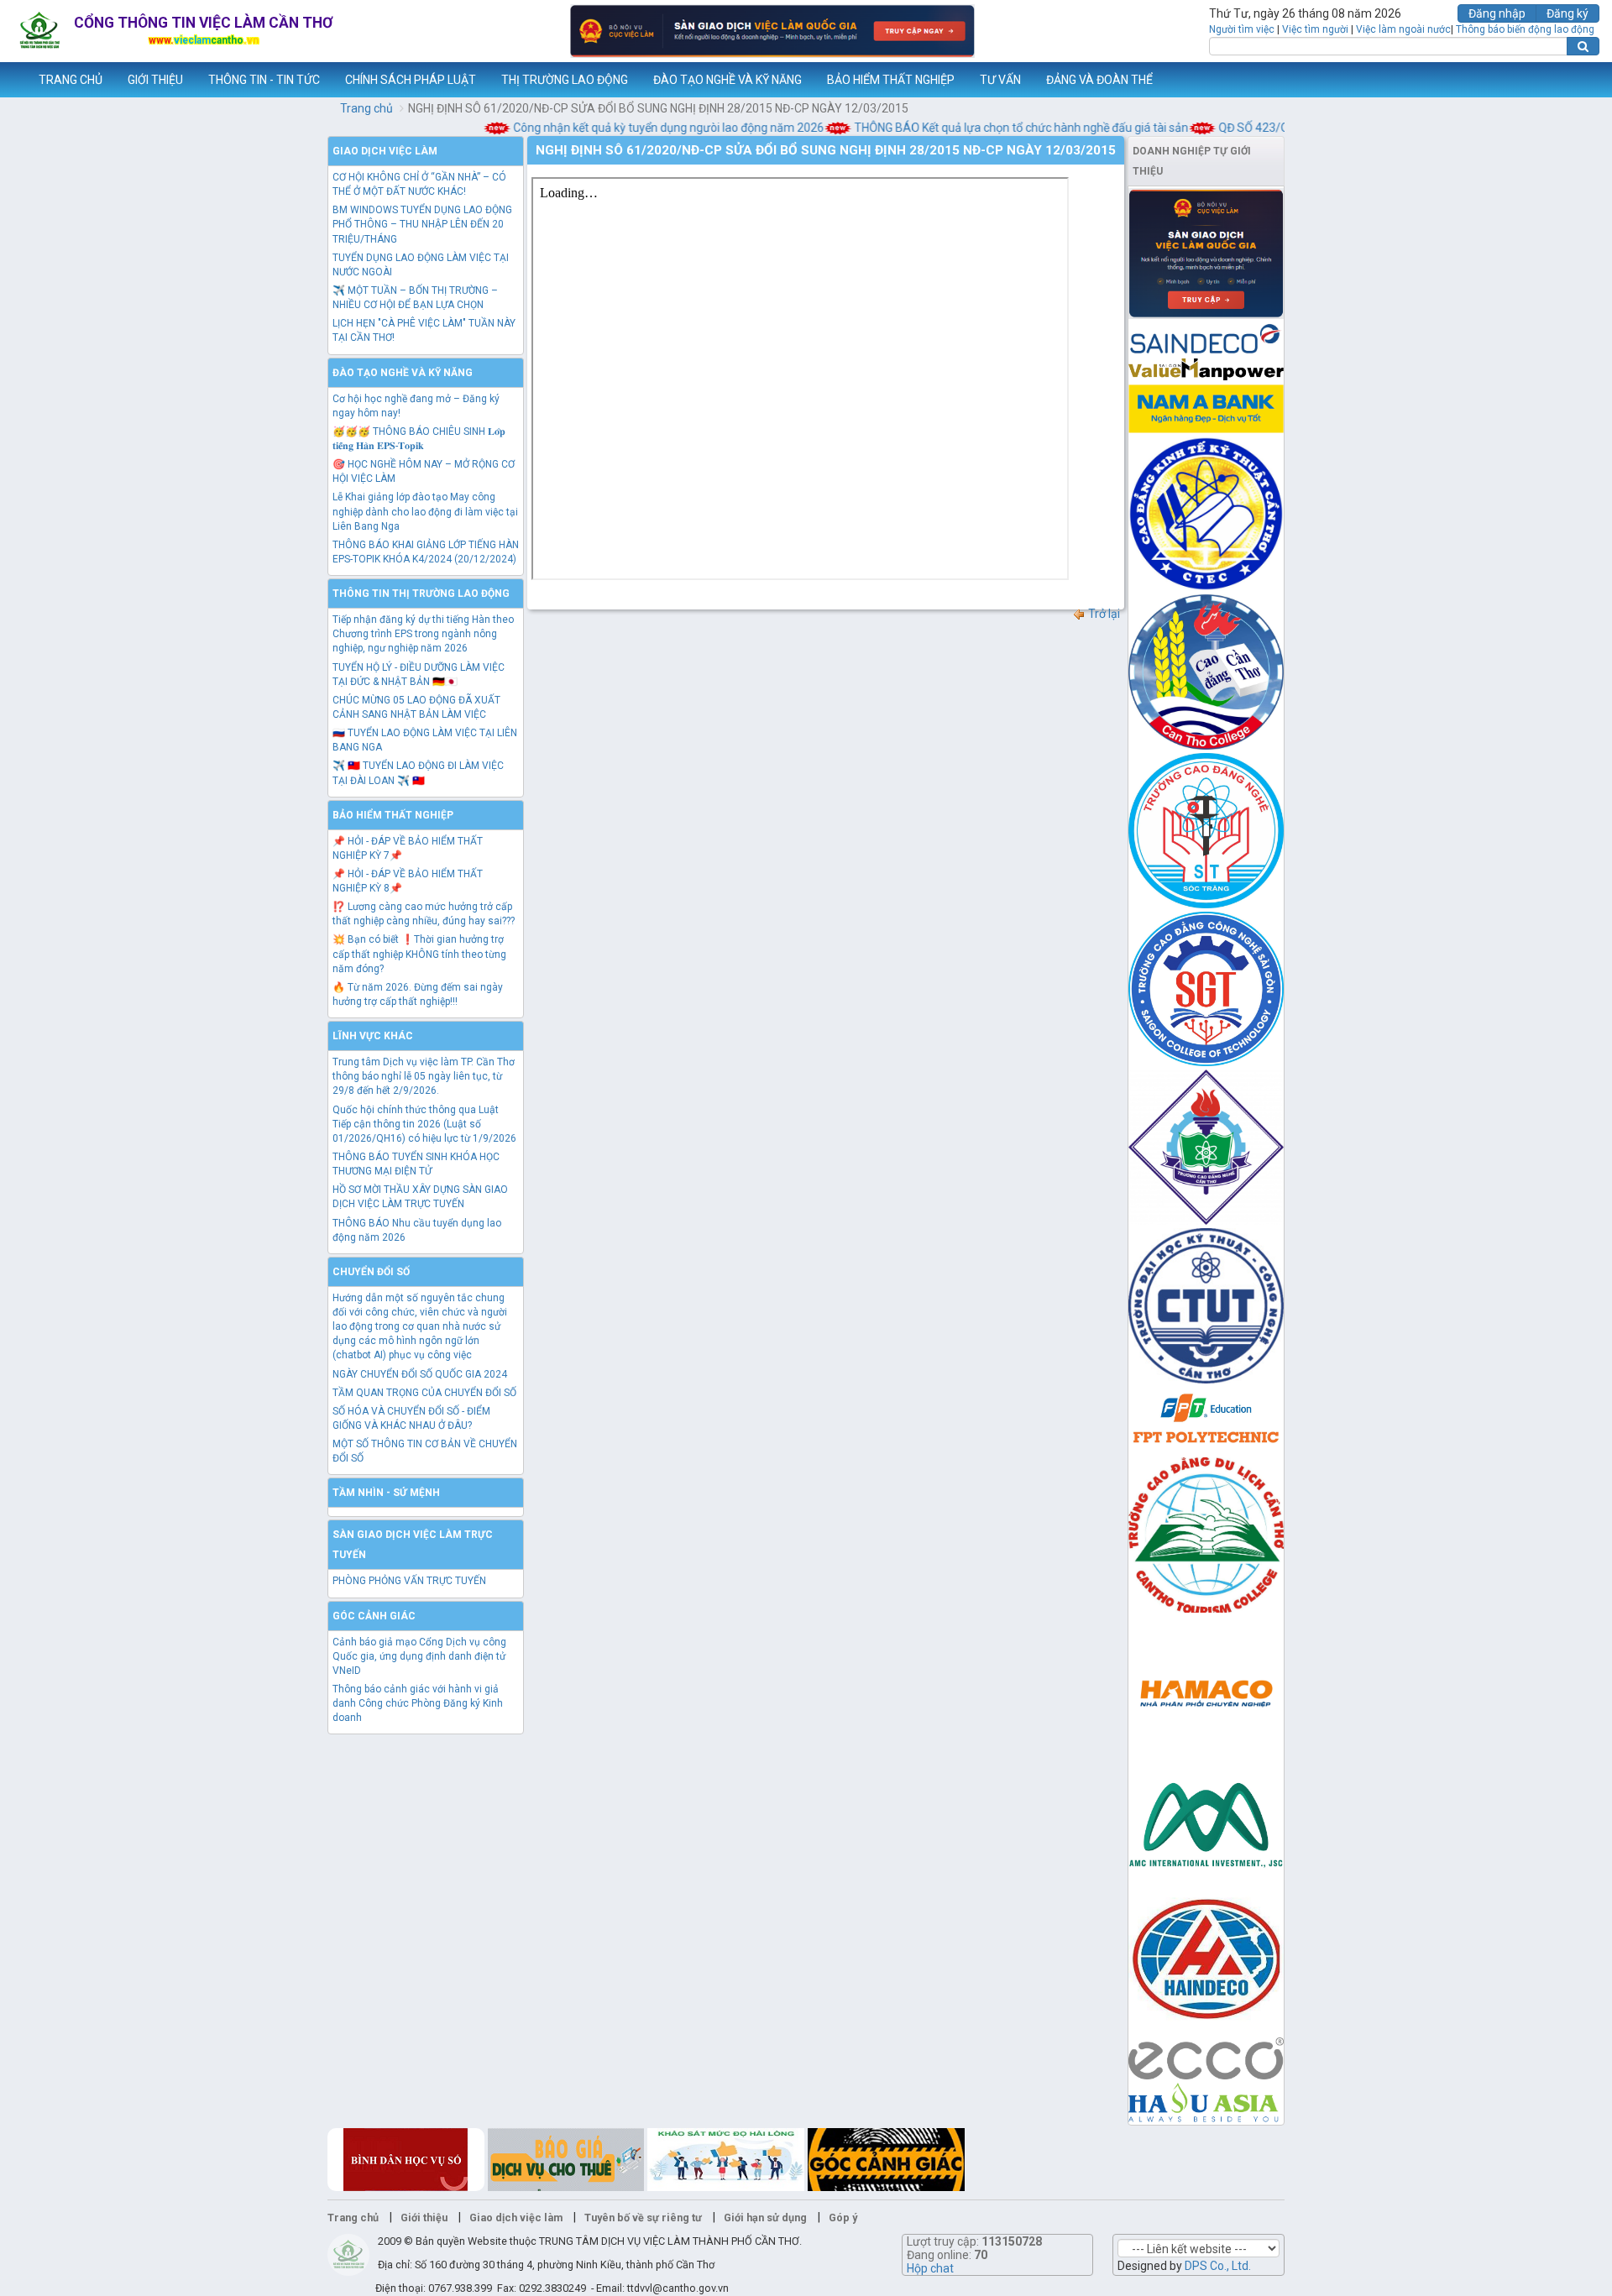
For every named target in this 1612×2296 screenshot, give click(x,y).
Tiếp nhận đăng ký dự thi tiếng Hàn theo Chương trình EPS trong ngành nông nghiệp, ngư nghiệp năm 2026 (423, 634)
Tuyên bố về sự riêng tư (643, 2218)
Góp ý (843, 2218)
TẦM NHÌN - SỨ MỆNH (386, 1493)
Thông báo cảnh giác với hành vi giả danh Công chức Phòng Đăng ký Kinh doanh (418, 1703)
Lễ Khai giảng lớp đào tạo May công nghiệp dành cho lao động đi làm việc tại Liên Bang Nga (425, 511)
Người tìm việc (1242, 29)
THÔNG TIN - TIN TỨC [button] (264, 80)
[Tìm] (1583, 46)
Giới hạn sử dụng (765, 2218)
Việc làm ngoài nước (1403, 29)
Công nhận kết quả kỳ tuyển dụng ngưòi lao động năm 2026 (639, 128)
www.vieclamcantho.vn (13, 80)
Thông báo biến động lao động (1525, 29)
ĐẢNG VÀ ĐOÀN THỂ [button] (1099, 80)
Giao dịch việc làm (385, 151)
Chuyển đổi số (371, 1272)
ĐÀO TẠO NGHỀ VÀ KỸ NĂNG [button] (727, 80)
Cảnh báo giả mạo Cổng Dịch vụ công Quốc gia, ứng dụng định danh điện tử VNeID (419, 1656)
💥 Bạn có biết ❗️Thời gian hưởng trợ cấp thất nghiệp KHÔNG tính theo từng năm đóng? (419, 954)
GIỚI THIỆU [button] (155, 80)
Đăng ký (1568, 13)
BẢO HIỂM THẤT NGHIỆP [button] (891, 80)
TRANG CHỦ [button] (71, 80)
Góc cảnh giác (374, 1616)
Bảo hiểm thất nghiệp (393, 815)
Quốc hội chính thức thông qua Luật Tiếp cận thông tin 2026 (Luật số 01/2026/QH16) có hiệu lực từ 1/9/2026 (424, 1124)
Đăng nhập (1497, 13)
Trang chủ (366, 108)
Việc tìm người (1315, 29)
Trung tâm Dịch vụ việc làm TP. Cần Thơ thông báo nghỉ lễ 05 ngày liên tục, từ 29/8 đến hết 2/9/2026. (424, 1076)
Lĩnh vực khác (373, 1036)
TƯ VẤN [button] (1000, 80)
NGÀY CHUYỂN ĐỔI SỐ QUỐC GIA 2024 (420, 1374)
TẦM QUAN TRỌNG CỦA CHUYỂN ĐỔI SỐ (424, 1393)
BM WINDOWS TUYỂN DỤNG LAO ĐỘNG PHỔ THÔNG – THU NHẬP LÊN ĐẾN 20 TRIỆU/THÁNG (422, 224)
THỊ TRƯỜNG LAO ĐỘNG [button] (565, 80)
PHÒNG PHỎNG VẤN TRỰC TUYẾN (409, 1581)
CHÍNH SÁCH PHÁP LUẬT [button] (411, 80)
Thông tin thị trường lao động (421, 594)
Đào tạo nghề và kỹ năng (403, 373)
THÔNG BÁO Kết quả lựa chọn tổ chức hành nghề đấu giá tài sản (991, 128)
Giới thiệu (424, 2218)
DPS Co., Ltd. (1218, 2266)
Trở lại (1103, 614)
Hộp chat (930, 2268)
